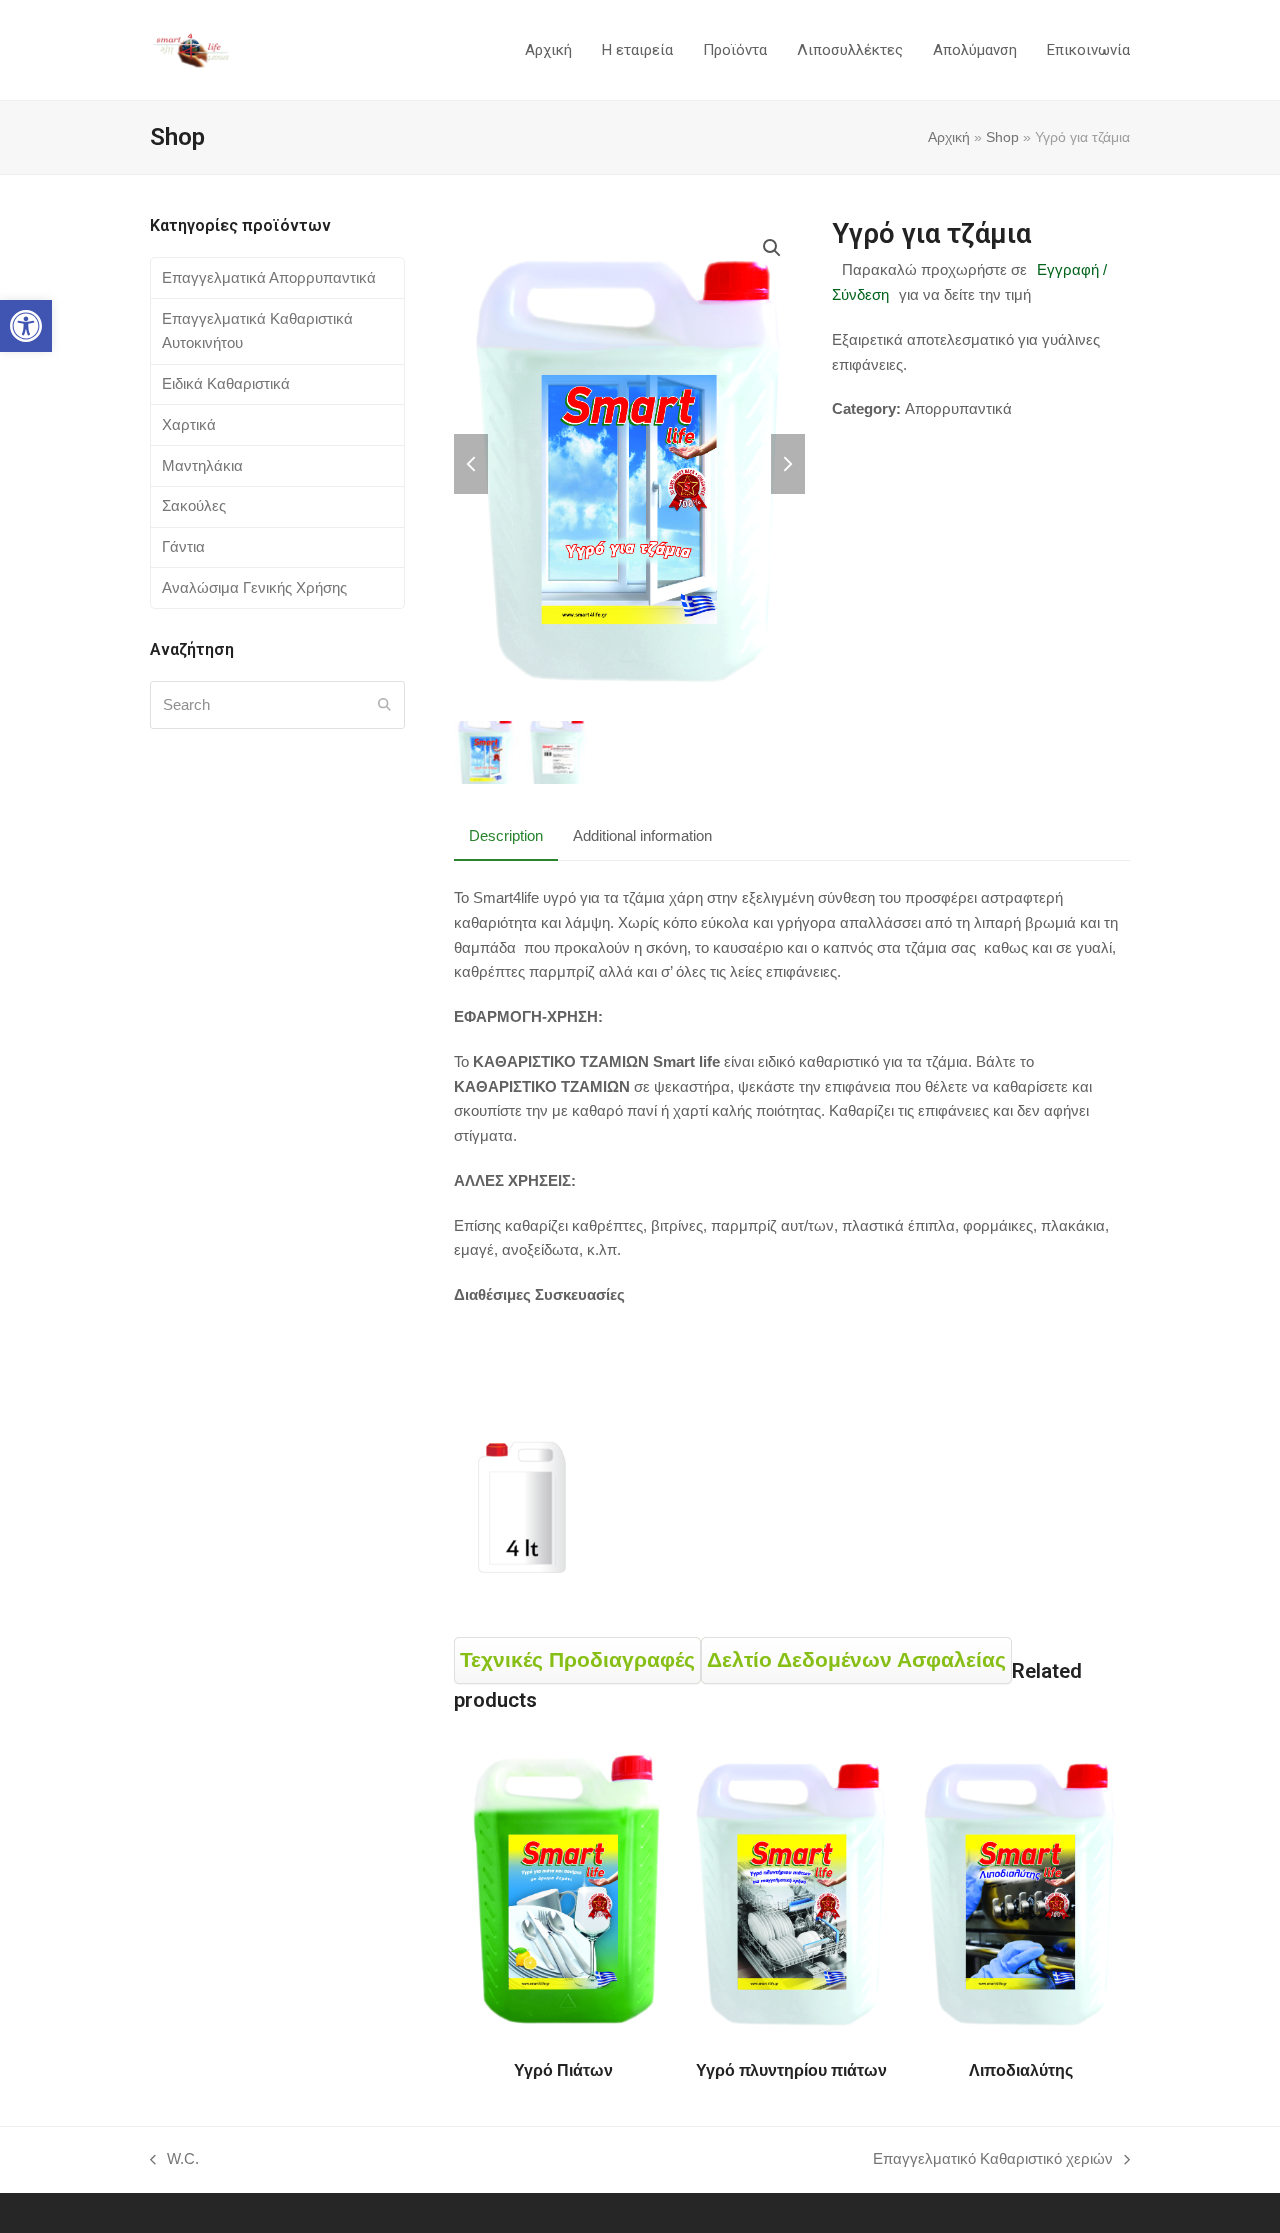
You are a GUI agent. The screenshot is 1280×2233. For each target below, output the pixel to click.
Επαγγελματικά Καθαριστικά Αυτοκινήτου (257, 331)
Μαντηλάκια (202, 465)
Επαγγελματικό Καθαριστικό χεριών (993, 2161)
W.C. (174, 2161)
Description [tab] (506, 835)
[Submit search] (384, 705)
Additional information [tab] (642, 835)
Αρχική (949, 137)
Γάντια (183, 546)
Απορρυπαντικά (958, 408)
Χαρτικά (189, 424)
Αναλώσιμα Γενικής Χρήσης (254, 587)
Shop (1002, 137)
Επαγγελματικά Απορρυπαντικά (269, 277)
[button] (26, 326)
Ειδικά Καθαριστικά (226, 383)
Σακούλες (194, 505)
